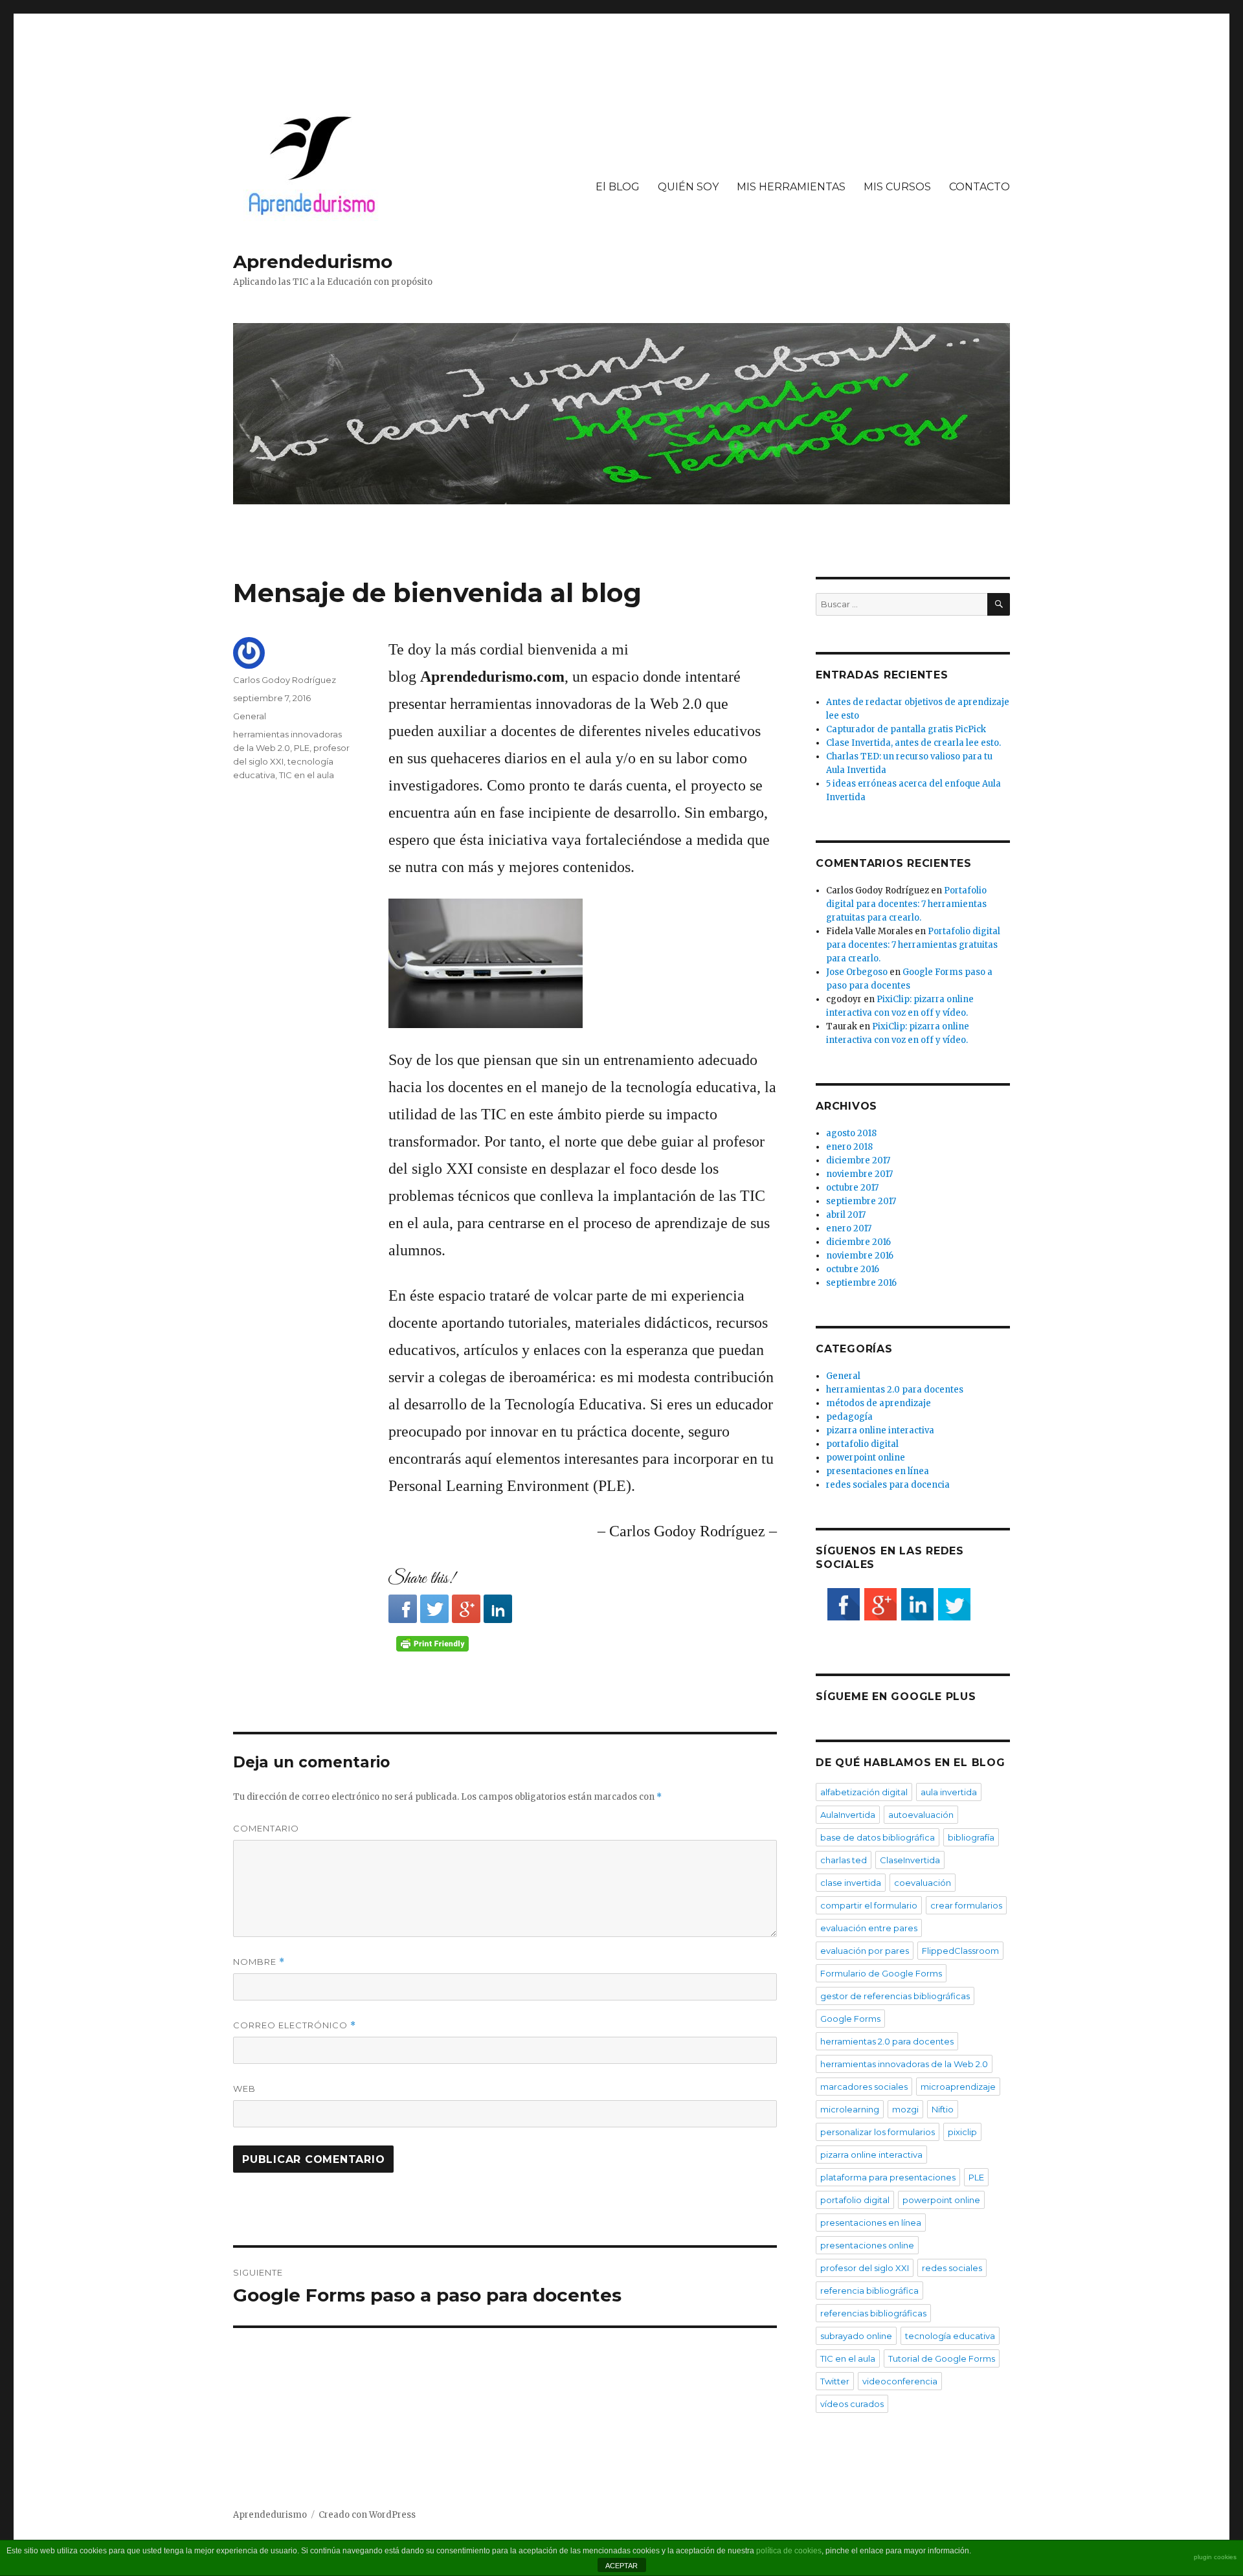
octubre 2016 (853, 1269)
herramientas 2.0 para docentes (895, 1390)
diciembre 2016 (858, 1242)
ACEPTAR (621, 2566)
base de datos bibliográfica (878, 1837)
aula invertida (949, 1792)
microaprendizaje (958, 2087)
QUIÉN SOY (688, 187)
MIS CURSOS (897, 187)
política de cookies (789, 2551)
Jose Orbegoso (857, 972)
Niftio (943, 2109)
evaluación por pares (865, 1951)
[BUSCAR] (999, 604)
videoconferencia (900, 2381)
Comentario (266, 1828)
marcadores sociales (864, 2087)
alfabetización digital (864, 1792)
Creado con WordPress (367, 2515)
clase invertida (851, 1883)
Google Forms (850, 2019)
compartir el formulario (869, 1905)
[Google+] (466, 1609)
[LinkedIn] (498, 1609)
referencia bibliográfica (869, 2290)
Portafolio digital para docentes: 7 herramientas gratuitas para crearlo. (906, 904)
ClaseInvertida (910, 1860)
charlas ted (844, 1860)
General (250, 716)
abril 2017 (846, 1215)
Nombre (259, 1962)
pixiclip (962, 2132)
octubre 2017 (852, 1188)
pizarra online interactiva (880, 1430)
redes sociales (952, 2268)
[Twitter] (434, 1609)
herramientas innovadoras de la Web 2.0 (904, 2064)
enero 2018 (849, 1147)
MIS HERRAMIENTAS (791, 187)
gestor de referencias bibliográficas (895, 1996)
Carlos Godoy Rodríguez (285, 680)
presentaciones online (867, 2245)
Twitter (835, 2381)
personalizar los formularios (878, 2132)
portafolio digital (862, 1444)
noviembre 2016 (860, 1256)
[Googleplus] (880, 1604)
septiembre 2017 (861, 1201)
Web (244, 2089)
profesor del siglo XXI (865, 2268)
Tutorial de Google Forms (942, 2358)
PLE (302, 748)
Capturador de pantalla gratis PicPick (906, 729)
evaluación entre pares (869, 1928)
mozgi (905, 2109)
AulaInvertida (848, 1815)
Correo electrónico (295, 2025)
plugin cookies (1215, 2557)
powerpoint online (866, 1458)
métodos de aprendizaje (879, 1403)
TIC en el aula (307, 775)
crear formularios (966, 1905)
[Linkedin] (917, 1604)
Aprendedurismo (313, 262)
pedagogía (849, 1417)
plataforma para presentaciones (888, 2177)
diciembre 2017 (858, 1160)
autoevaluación (921, 1815)
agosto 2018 (851, 1133)
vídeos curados (852, 2404)
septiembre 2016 (861, 1283)
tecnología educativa (950, 2336)
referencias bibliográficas (873, 2313)
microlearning (850, 2109)
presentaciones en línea (878, 1471)
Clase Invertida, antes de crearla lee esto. (913, 743)
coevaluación (923, 1883)
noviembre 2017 (859, 1174)
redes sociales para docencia (888, 1485)
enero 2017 (849, 1228)
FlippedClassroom (960, 1951)
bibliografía (971, 1837)
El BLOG (618, 187)
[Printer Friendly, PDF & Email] (434, 1644)
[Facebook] (403, 1609)
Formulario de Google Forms (881, 1973)
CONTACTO (980, 187)
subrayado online (856, 2336)
